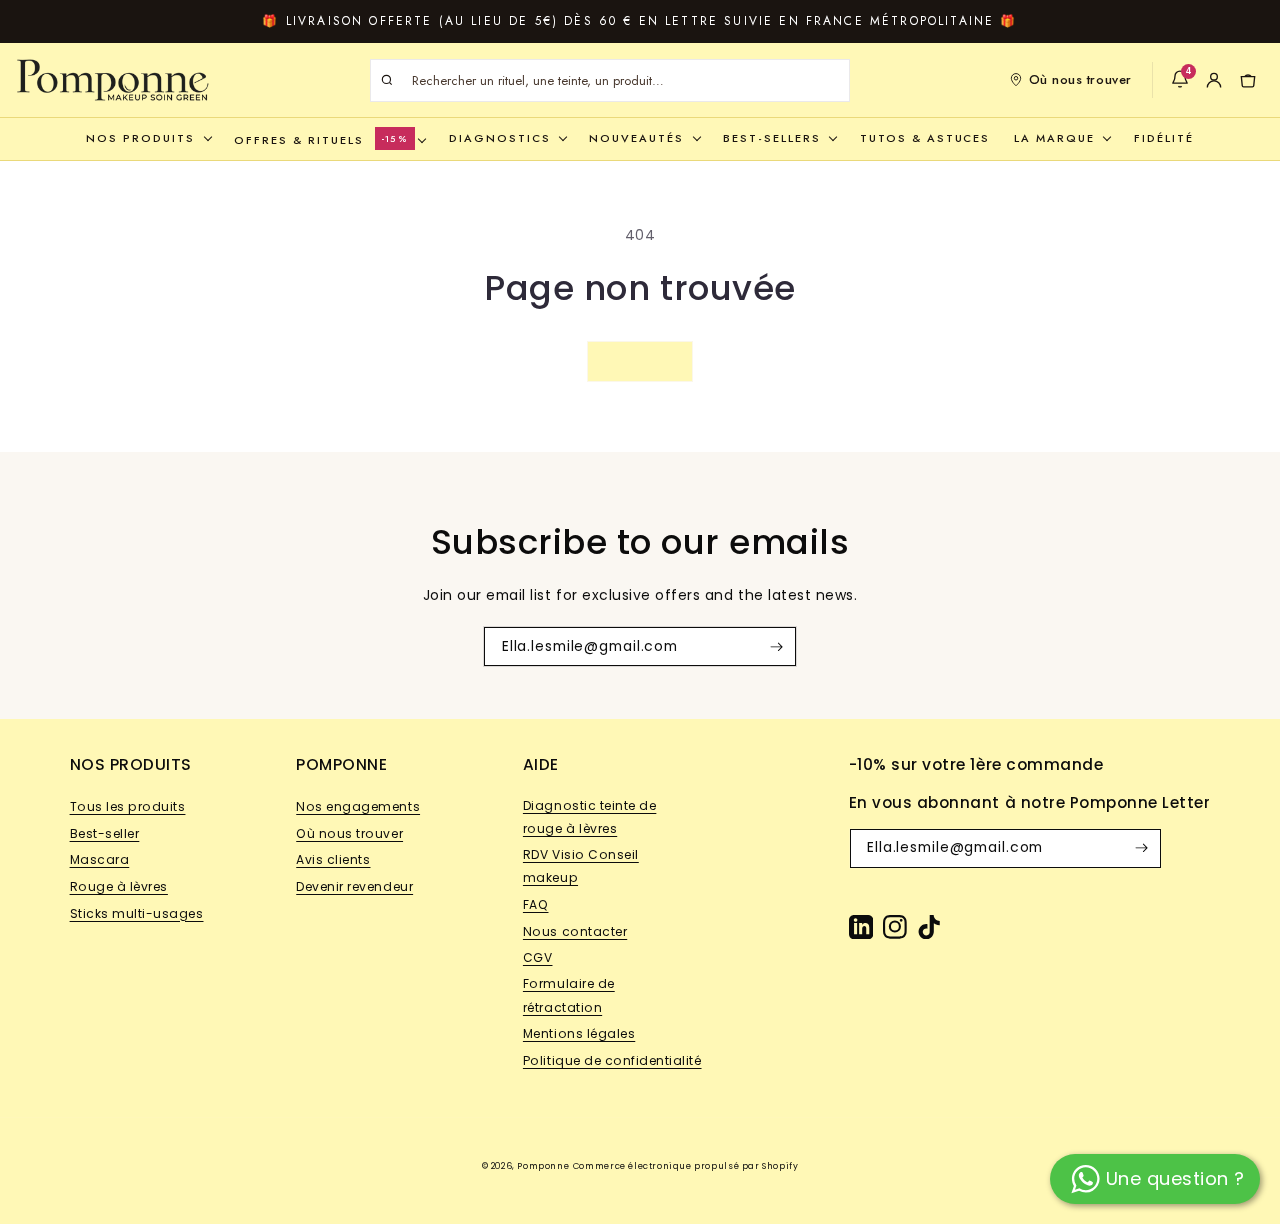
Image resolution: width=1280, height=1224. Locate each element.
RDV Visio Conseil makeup (581, 866)
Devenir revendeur (354, 886)
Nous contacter (575, 931)
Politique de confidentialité (612, 1060)
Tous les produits (128, 806)
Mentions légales (579, 1033)
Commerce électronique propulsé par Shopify (686, 1166)
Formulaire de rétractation (569, 995)
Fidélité (1164, 138)
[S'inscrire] (776, 646)
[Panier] (1248, 80)
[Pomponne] (113, 80)
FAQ (536, 904)
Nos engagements (358, 806)
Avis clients (333, 859)
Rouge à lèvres (119, 886)
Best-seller (105, 833)
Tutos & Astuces (925, 138)
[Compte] (1214, 80)
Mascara (100, 859)
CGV (538, 957)
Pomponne (543, 1166)
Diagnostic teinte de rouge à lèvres (589, 817)
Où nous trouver (1080, 79)
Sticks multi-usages (137, 913)
